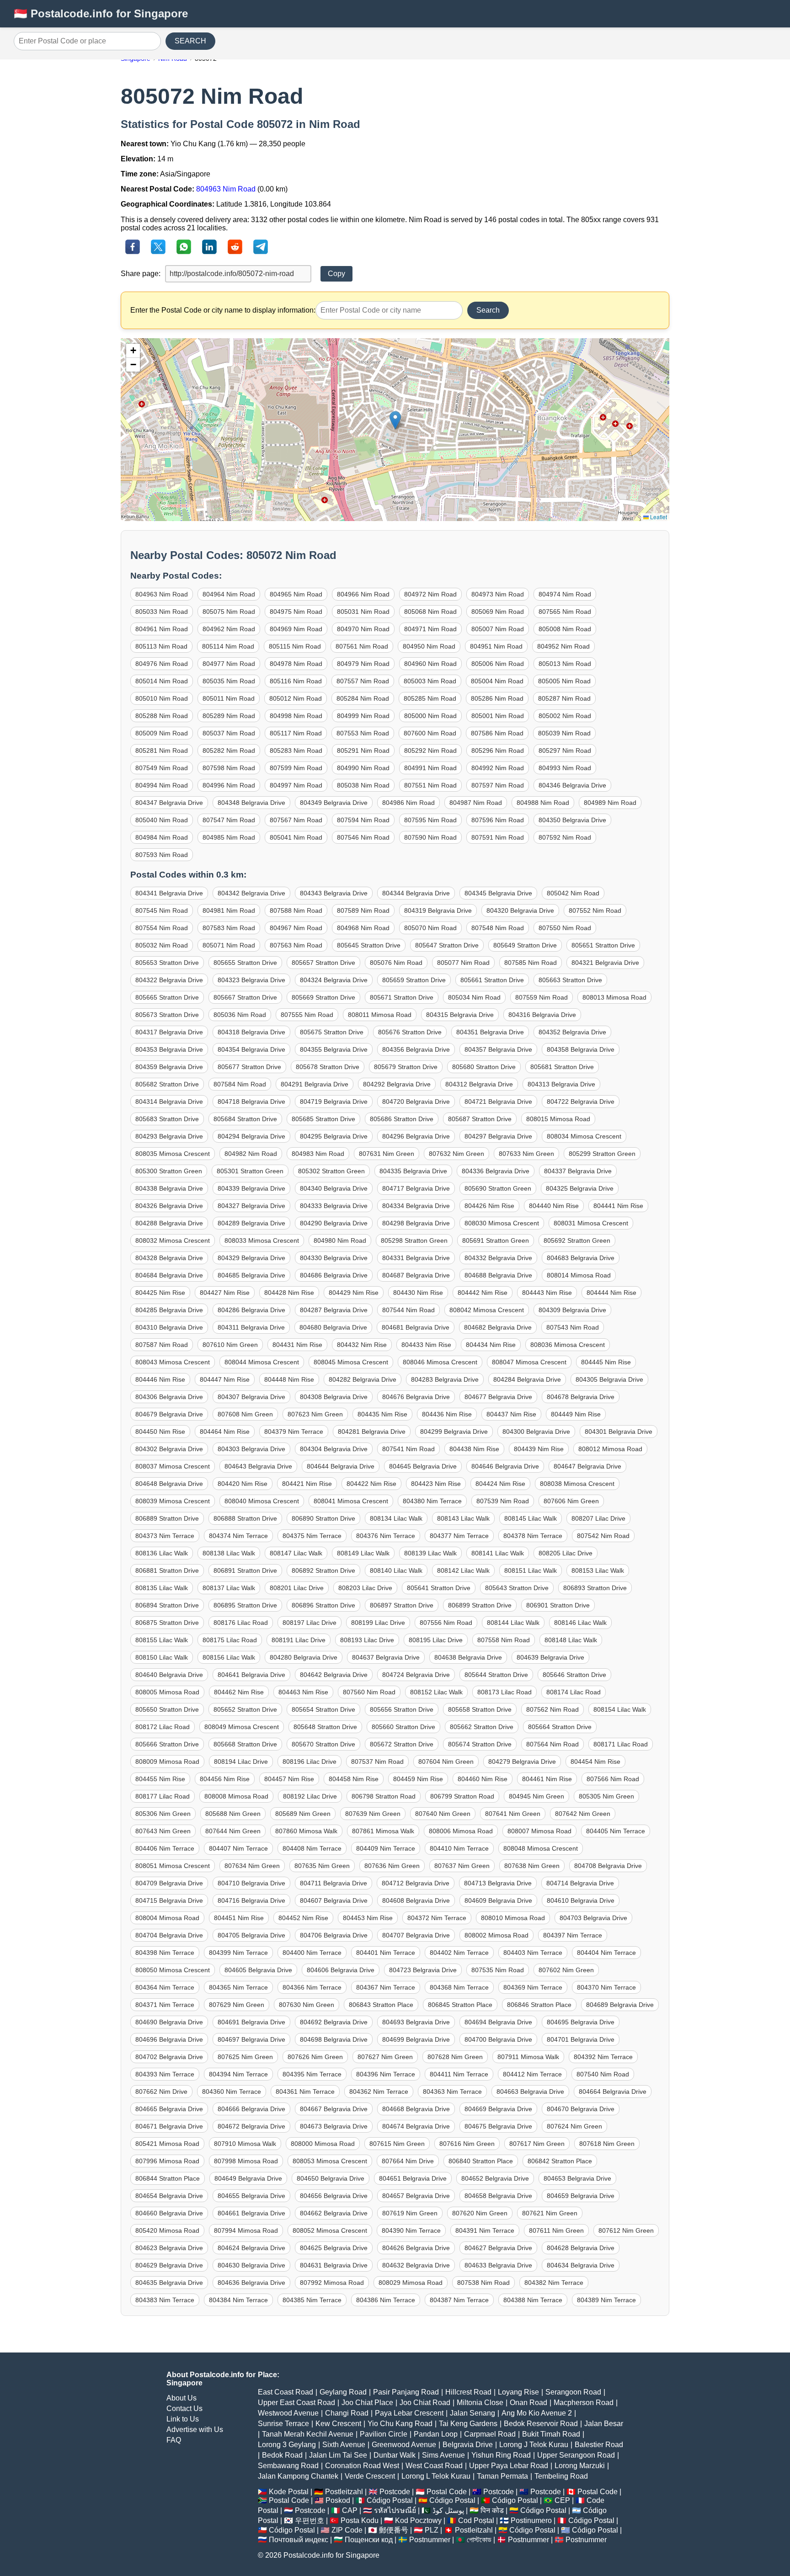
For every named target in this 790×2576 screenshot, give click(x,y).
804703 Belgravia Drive (593, 1918)
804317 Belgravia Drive (169, 1032)
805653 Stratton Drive (167, 963)
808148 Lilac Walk (571, 1640)
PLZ (432, 2530)
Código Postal (390, 2500)
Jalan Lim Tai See (338, 2455)
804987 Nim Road (476, 803)
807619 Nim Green (410, 2213)
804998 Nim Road (296, 716)
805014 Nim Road (162, 681)
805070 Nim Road (430, 928)
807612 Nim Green (626, 2230)
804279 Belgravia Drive (522, 1762)
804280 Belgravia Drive (304, 1657)
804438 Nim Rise (474, 1449)
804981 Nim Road (229, 910)
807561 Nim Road (362, 646)
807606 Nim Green (571, 1501)
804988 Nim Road (543, 803)
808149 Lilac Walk (363, 1553)
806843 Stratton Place (381, 2005)
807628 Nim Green (455, 2057)
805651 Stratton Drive (603, 945)
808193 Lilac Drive (367, 1640)
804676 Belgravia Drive (416, 1397)
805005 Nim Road (564, 681)
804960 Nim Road (430, 664)
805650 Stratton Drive (167, 1709)
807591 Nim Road (498, 837)
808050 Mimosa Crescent (173, 1970)
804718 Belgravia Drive (251, 1102)
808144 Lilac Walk (513, 1623)
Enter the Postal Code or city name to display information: (223, 310)
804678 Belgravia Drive (581, 1397)
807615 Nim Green (397, 2144)
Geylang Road (343, 2392)
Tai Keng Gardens (468, 2424)
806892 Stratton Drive (323, 1570)
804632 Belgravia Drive (416, 2265)
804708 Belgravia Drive (608, 1866)
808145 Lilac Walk (531, 1518)
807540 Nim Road (603, 2074)
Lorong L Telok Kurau (436, 2476)
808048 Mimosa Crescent (541, 1848)
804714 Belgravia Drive (580, 1883)
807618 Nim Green (607, 2144)
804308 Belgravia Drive (334, 1397)
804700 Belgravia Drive (498, 2039)
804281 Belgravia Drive (372, 1432)
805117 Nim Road (296, 733)
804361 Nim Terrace (305, 2092)
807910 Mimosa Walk (245, 2144)
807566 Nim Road (613, 1779)
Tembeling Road (561, 2476)
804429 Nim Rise (354, 1293)
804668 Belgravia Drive (416, 2109)
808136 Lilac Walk (162, 1553)
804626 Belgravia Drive (416, 2248)
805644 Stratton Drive (496, 1675)
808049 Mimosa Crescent (242, 1727)
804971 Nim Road (430, 629)
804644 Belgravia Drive (341, 1466)
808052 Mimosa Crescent (330, 2230)
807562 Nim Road (552, 1709)
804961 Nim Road (162, 629)
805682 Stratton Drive (167, 1084)
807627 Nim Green (385, 2057)
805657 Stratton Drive (323, 963)
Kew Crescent (338, 2424)
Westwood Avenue (288, 2413)
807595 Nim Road (430, 820)
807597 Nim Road (498, 785)
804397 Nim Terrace (573, 1935)
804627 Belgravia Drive (498, 2248)
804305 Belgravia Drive (609, 1379)
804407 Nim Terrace (238, 1848)
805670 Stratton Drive (323, 1744)
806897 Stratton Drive (402, 1605)
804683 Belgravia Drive (581, 1258)
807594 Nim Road (363, 820)
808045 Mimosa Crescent (351, 1362)
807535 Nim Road (498, 1970)
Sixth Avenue (344, 2445)
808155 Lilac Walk (162, 1640)
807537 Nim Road (377, 1762)
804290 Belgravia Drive (334, 1223)
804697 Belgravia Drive (251, 2039)
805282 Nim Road (229, 750)
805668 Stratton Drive (245, 1744)
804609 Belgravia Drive (498, 1900)
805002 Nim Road (565, 716)
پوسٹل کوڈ (448, 2510)
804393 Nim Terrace (165, 2074)
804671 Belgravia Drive (169, 2126)
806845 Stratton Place (460, 2005)
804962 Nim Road (229, 629)
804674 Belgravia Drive (416, 2126)
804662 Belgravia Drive (334, 2213)
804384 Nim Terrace (238, 2300)
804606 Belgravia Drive (341, 1970)
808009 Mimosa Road (167, 1762)
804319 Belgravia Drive (438, 910)
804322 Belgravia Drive (169, 980)
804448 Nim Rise (289, 1379)
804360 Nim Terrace (232, 2092)
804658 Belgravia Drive (498, 2196)
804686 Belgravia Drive (334, 1275)
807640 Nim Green (443, 1814)
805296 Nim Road (498, 750)
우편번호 (310, 2520)
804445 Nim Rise (606, 1362)
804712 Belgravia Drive (416, 1883)
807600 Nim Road (430, 733)
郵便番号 (394, 2530)
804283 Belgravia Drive (445, 1379)
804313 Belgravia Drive (561, 1084)
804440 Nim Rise (554, 1206)
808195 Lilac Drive (436, 1640)
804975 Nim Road (296, 612)
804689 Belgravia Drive (620, 2005)
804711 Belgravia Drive (334, 1883)
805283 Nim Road (296, 750)
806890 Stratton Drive (323, 1518)
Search (488, 310)
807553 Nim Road (363, 733)
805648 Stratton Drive (325, 1727)
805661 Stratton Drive (492, 980)
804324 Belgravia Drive (334, 980)
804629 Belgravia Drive (169, 2265)
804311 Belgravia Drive (251, 1327)
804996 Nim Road (229, 785)
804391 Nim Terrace (485, 2230)
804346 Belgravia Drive (572, 785)
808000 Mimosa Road (323, 2144)
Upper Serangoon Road (576, 2455)
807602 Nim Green (566, 1970)
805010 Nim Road (162, 698)
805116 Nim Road (296, 681)
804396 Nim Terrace (386, 2074)
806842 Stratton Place (560, 2161)
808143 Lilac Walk (463, 1518)
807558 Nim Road (504, 1640)
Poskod (338, 2500)
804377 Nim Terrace (459, 1536)
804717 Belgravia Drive (416, 1188)
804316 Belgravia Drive (542, 1015)
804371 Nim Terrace (165, 2005)
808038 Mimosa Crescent (577, 1484)
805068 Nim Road (430, 612)
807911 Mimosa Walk (528, 2057)
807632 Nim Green (456, 1154)
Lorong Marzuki (580, 2466)
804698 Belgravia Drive (334, 2039)
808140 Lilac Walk (396, 1570)
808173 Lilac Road (504, 1692)
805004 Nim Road (497, 681)
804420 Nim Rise (243, 1484)
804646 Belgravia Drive (505, 1466)
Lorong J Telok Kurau (534, 2445)
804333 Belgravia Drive (334, 1206)
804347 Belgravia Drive (169, 803)
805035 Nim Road (229, 681)
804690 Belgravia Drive (169, 2022)
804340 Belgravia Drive (334, 1188)
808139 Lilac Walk (430, 1553)
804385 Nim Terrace (312, 2300)
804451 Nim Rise (239, 1918)
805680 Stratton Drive (484, 1067)
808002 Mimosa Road (496, 1935)
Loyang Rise (518, 2392)
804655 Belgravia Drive (251, 2196)
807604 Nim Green (446, 1762)
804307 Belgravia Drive (251, 1397)
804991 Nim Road (430, 768)
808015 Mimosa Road (558, 1119)
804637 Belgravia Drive (386, 1657)
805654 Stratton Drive (323, 1709)
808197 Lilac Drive (310, 1623)
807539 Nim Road (503, 1501)
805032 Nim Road (162, 945)
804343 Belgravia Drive (334, 893)
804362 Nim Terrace (379, 2092)
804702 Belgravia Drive (169, 2057)
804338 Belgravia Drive (169, 1188)
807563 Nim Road (296, 945)
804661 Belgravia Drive (251, 2213)
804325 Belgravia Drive (580, 1188)
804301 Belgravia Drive (619, 1432)
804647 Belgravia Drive (587, 1466)
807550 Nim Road (565, 928)
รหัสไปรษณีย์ (395, 2510)
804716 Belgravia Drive (251, 1900)
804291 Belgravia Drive (315, 1084)
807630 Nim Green (307, 2005)
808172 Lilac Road (163, 1727)
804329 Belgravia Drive (251, 1258)
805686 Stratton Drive (402, 1119)
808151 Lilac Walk (531, 1570)
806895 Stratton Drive (245, 1605)
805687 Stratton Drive (480, 1119)
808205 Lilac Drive (566, 1553)
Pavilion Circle (384, 2434)
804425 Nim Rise (160, 1293)
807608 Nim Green (245, 1414)
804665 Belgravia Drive (169, 2109)
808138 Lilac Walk (229, 1553)
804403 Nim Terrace (533, 1953)
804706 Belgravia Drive (334, 1935)
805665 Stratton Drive (167, 997)
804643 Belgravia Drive (258, 1466)
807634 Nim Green (252, 1866)
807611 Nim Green (556, 2230)
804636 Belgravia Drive (251, 2283)
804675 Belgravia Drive (498, 2126)
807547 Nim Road (229, 820)
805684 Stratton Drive (245, 1119)
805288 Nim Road (162, 716)
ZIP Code (347, 2530)
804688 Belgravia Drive (498, 1275)
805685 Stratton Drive (323, 1119)
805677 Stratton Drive (249, 1067)
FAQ (174, 2440)
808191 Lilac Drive (299, 1640)
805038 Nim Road (363, 785)
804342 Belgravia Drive (251, 893)
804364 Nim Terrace (165, 1987)
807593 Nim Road (162, 855)
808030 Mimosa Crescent (502, 1223)
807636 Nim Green (392, 1866)
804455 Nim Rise (160, 1779)
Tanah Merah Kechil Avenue (308, 2434)
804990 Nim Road (363, 768)
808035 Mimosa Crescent (173, 1154)
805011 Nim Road (229, 698)
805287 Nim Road (564, 698)
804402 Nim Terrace (459, 1953)
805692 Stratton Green (577, 1240)
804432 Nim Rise (362, 1345)
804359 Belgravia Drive (169, 1067)
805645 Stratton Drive (369, 945)
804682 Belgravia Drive (498, 1327)
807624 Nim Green (574, 2126)
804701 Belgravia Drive (581, 2039)
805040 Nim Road (162, 820)
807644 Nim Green (233, 1831)
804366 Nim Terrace (312, 1987)
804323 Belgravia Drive (251, 980)
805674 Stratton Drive (480, 1744)
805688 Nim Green (233, 1814)
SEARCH (190, 41)
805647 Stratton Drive (447, 945)
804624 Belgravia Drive (251, 2248)
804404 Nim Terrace (606, 1953)
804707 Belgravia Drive (416, 1935)
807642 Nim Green (583, 1814)
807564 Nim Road (552, 1744)
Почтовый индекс (299, 2540)
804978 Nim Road (296, 664)
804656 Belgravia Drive (334, 2196)
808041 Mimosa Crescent (351, 1501)
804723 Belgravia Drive (423, 1970)
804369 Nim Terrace (533, 1987)
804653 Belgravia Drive (577, 2178)
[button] (395, 420)
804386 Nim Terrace (386, 2300)
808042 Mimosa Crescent (487, 1310)
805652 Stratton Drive (245, 1709)
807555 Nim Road (307, 1015)
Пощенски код (369, 2540)
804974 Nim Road (565, 594)
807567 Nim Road (296, 820)
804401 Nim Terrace (386, 1953)
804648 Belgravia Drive (169, 1484)
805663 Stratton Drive (570, 980)
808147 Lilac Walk (296, 1553)
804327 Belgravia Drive (251, 1206)
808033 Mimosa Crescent (262, 1240)
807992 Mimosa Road (332, 2283)
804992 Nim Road (498, 768)
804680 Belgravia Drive (333, 1327)
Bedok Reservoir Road (541, 2424)
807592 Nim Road (565, 837)
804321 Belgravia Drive (605, 963)
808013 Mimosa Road (614, 997)
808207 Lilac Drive (598, 1518)
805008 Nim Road (565, 629)
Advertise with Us (195, 2430)
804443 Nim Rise (547, 1293)
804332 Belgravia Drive (498, 1258)
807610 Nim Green (230, 1345)
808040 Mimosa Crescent (262, 1501)
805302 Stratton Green (331, 1171)
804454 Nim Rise (595, 1762)
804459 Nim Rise (418, 1779)
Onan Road (528, 2403)
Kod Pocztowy (418, 2520)
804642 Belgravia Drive (334, 1675)
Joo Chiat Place (367, 2403)
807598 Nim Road (229, 768)
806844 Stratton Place (168, 2178)
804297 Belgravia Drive (498, 1136)
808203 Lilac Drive (365, 1588)
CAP (350, 2510)
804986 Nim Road (408, 803)
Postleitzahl (344, 2492)
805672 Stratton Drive (402, 1744)
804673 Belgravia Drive (334, 2126)
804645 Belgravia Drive (423, 1466)
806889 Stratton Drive (167, 1518)
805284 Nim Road (363, 698)
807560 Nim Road (369, 1692)
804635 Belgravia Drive (169, 2283)
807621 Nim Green (550, 2213)
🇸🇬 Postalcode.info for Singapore (101, 13)
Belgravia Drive (468, 2445)
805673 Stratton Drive (167, 1015)
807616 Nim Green (467, 2144)
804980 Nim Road (340, 1240)
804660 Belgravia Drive (169, 2213)
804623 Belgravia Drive (169, 2248)
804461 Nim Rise (547, 1779)
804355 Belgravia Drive (334, 1049)
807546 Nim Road (363, 837)
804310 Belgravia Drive (169, 1327)
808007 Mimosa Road (539, 1831)
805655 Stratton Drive (245, 963)
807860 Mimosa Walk (306, 1831)
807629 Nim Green (237, 2005)
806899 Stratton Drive (480, 1605)
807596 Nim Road (498, 820)
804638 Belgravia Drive (468, 1657)
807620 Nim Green (480, 2213)
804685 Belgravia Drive (251, 1275)
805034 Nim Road (474, 997)
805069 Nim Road (498, 612)
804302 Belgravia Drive (169, 1449)
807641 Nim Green (513, 1814)
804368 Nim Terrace (459, 1987)
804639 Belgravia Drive (550, 1657)
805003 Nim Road (430, 681)
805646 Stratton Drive (574, 1675)
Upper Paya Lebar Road (509, 2466)
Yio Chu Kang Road (400, 2424)
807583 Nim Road (229, 928)
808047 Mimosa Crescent (529, 1362)
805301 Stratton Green (250, 1171)
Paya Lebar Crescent (409, 2413)
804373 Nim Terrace (165, 1536)
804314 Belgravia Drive (169, 1102)
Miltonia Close (480, 2403)
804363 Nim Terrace (452, 2092)
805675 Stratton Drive (332, 1032)
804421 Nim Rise (307, 1484)
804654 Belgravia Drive (169, 2196)
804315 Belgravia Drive (460, 1015)
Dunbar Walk (395, 2455)
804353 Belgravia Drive (169, 1049)
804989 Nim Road (610, 803)
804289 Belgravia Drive (251, 1223)
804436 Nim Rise (447, 1414)
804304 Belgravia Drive (334, 1449)
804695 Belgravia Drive (581, 2022)
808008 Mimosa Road (236, 1796)
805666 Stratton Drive (167, 1744)
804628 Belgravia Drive (581, 2248)
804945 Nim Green (536, 1796)
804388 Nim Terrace (533, 2300)
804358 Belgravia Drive (581, 1049)
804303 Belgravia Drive (251, 1449)
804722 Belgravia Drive (581, 1102)
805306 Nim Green (163, 1814)
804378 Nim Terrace (533, 1536)
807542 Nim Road (603, 1536)
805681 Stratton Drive (562, 1067)
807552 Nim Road (595, 910)
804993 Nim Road (565, 768)
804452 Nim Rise (303, 1918)
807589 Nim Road (363, 910)
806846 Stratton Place (539, 2005)
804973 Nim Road (498, 594)
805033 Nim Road (162, 612)
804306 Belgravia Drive (169, 1397)
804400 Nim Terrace (312, 1953)
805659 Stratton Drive (414, 980)
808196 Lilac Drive (310, 1762)
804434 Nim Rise (491, 1345)
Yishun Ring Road (501, 2455)
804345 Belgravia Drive (498, 893)
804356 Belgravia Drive (416, 1049)
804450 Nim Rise (160, 1432)
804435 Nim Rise (382, 1414)
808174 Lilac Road (574, 1692)
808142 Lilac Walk (463, 1570)
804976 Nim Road (162, 664)
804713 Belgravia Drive (498, 1883)
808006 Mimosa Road (461, 1831)
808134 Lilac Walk (396, 1518)
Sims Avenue (443, 2455)
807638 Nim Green (532, 1866)
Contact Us (184, 2408)
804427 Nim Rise (225, 1293)
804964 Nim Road (229, 594)
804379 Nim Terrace (294, 1432)
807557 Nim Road (363, 681)
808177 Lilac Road (163, 1796)
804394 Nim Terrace (238, 2074)
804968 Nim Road (363, 928)
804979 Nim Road (363, 664)
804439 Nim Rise (539, 1449)
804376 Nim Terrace (386, 1536)
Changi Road (347, 2413)
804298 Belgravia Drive (416, 1223)
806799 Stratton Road (462, 1796)
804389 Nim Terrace (606, 2300)
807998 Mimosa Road (246, 2161)
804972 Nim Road (430, 594)
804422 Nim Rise (371, 1484)
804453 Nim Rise (368, 1918)
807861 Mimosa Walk (383, 1831)
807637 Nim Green (462, 1866)
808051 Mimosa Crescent (173, 1866)
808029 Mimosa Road (411, 2283)
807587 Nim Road (162, 1345)
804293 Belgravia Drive (169, 1136)
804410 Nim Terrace (459, 1848)
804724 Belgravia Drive (416, 1675)
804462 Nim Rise (239, 1692)
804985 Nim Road (229, 837)
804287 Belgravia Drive (334, 1310)
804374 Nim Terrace (238, 1536)
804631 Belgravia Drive (334, 2265)
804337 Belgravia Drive (578, 1171)
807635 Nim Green (322, 1866)
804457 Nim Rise (289, 1779)
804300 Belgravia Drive (536, 1432)
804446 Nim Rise (160, 1379)
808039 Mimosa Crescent (173, 1501)
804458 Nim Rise (354, 1779)
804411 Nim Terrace (459, 2074)
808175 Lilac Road (230, 1640)
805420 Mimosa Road (167, 2230)
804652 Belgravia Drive (495, 2178)
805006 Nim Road (498, 664)
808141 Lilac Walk (498, 1553)
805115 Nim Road (295, 646)
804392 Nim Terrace (603, 2057)
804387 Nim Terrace (459, 2300)
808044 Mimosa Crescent (262, 1362)
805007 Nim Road (498, 629)
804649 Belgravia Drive (248, 2178)
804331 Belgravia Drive (416, 1258)
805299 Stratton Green (602, 1154)
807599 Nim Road (296, 768)
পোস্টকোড (479, 2540)
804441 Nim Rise (618, 1206)
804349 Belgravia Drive (334, 803)
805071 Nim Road (229, 945)
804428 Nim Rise (289, 1293)
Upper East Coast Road (296, 2403)
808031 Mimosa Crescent (591, 1223)
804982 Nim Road (251, 1154)
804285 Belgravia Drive (169, 1310)
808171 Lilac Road (621, 1744)
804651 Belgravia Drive (413, 2178)
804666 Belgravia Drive (251, 2109)
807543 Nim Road (573, 1327)
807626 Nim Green (315, 2057)
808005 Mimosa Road (167, 1692)
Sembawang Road (288, 2466)
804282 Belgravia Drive (363, 1379)
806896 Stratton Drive (323, 1605)
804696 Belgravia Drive (169, 2039)
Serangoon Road (573, 2392)
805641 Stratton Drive (439, 1588)
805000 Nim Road (430, 716)
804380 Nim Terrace (432, 1501)
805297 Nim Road (565, 750)
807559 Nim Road (542, 997)
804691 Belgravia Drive (251, 2022)
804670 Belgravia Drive (581, 2109)
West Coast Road (434, 2466)
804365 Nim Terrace (238, 1987)
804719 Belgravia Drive (334, 1102)
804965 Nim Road (296, 594)
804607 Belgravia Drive (334, 1900)
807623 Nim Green (315, 1414)
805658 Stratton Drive (480, 1709)
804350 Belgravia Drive (572, 820)
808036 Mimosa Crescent (568, 1345)
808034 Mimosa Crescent (584, 1136)
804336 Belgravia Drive (496, 1171)
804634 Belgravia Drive (581, 2265)
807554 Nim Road (162, 928)
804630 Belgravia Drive (251, 2265)
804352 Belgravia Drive (572, 1032)
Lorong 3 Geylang (287, 2445)
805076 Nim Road (396, 963)
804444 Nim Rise (611, 1293)
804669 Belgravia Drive (498, 2109)
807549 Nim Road (162, 768)
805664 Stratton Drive (560, 1727)
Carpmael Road (490, 2434)
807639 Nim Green (373, 1814)
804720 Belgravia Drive (416, 1102)
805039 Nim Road (564, 733)
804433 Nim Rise (426, 1345)
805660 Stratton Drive (403, 1727)
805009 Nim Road (162, 733)
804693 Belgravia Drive (416, 2022)
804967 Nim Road (296, 928)
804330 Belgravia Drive (334, 1258)
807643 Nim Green (163, 1831)
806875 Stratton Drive (167, 1623)
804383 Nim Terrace (165, 2300)
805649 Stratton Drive (525, 945)
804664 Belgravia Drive (613, 2092)
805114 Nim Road (228, 646)
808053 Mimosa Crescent (330, 2161)
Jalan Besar (604, 2424)
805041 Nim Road (296, 837)
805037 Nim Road (229, 733)
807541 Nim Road (408, 1449)
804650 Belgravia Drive (331, 2178)
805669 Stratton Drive (323, 997)
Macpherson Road (584, 2403)
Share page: (141, 274)
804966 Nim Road (363, 594)
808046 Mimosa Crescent (440, 1362)
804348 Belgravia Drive (251, 803)
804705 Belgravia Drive (251, 1935)
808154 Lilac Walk (620, 1709)
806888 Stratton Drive (245, 1518)
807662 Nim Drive (161, 2092)
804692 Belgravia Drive (334, 2022)
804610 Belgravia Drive (581, 1900)
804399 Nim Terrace (238, 1953)
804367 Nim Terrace (386, 1987)
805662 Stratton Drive (482, 1727)
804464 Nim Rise (225, 1432)
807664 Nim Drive (408, 2161)
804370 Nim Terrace (606, 1987)
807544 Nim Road (408, 1310)
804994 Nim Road (162, 785)
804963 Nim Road (226, 189)
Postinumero (531, 2520)
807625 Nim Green (245, 2057)
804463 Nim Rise (303, 1692)
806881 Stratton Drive (167, 1570)
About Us (181, 2398)
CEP (562, 2500)
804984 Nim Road (162, 837)
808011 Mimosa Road (380, 1015)
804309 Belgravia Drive (572, 1310)
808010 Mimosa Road (513, 1918)
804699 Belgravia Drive (416, 2039)
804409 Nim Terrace (386, 1848)
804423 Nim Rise (436, 1484)
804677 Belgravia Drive (498, 1397)
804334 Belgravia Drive (416, 1206)
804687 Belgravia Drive (416, 1275)
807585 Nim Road (531, 963)
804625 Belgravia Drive (334, 2248)
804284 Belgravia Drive (527, 1379)
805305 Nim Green (606, 1796)
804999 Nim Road (363, 716)
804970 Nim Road (363, 629)
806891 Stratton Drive (245, 1570)
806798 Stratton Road (384, 1796)
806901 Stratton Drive (558, 1605)
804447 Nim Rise (225, 1379)
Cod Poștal (476, 2520)
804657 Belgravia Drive (416, 2196)
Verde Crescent (370, 2476)
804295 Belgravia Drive (334, 1136)
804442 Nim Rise (483, 1293)
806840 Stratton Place (481, 2161)
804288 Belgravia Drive (169, 1223)
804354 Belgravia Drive (251, 1049)
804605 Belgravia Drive (258, 1970)
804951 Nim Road (496, 646)
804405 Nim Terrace (616, 1831)
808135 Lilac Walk (162, 1588)
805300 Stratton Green (169, 1171)
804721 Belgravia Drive (498, 1102)
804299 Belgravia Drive (454, 1432)
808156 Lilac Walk (229, 1657)
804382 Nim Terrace (554, 2283)
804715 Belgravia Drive (169, 1900)
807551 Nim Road (430, 785)
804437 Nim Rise (511, 1414)
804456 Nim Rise (225, 1779)
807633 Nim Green (526, 1154)
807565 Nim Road (565, 612)
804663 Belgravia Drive (530, 2092)
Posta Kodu (360, 2520)
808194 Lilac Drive (241, 1762)
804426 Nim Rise (489, 1206)
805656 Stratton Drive (402, 1709)
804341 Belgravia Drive (169, 893)
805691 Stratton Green (496, 1240)
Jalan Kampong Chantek (298, 2476)
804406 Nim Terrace (165, 1848)
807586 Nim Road (497, 733)
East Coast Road (286, 2392)
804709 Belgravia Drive (169, 1883)
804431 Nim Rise (297, 1345)
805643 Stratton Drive (517, 1588)
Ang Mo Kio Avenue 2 (537, 2413)
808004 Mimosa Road (167, 1918)
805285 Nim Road (430, 698)
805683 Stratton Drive (167, 1119)
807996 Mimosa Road (167, 2161)
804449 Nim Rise (576, 1414)
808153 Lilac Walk (598, 1570)
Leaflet (658, 517)
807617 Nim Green (537, 2144)
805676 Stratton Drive (410, 1032)
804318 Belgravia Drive (251, 1032)
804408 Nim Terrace (312, 1848)
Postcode (395, 2492)
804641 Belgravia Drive (251, 1675)
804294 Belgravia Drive (251, 1136)
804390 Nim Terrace (411, 2230)
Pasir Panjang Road (406, 2392)
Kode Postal (289, 2492)
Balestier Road (599, 2445)
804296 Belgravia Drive (416, 1136)
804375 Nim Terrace (312, 1536)
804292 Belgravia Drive (397, 1084)
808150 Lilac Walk (162, 1657)
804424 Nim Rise (500, 1484)
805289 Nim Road (229, 716)
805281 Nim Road (162, 750)
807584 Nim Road (240, 1084)
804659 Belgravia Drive (581, 2196)
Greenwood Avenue (404, 2445)
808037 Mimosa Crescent (173, 1466)
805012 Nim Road (296, 698)
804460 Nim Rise (483, 1779)
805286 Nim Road (497, 698)
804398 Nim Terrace (165, 1953)
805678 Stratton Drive (328, 1067)
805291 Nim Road (363, 750)
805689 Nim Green (303, 1814)
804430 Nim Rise (418, 1293)
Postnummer (430, 2540)
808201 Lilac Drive (297, 1588)
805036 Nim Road (240, 1015)
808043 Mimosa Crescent (173, 1362)
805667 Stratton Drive (245, 997)
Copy (336, 274)
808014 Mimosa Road (579, 1275)
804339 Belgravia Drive (251, 1188)
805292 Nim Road (430, 750)
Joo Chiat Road (425, 2403)
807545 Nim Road (162, 910)
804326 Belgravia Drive (169, 1206)
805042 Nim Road (573, 893)
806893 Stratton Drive (595, 1588)
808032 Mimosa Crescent (173, 1240)
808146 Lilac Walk (580, 1623)
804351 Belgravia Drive (490, 1032)
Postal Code (447, 2492)
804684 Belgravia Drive (169, 1275)
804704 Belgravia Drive (169, 1935)
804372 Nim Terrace (437, 1918)
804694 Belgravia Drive (498, 2022)
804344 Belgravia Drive (416, 893)
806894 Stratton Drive (167, 1605)
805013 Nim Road (565, 664)
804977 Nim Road (229, 664)
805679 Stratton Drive (406, 1067)
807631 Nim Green (387, 1154)
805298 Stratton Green (414, 1240)
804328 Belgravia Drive (169, 1258)
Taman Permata (502, 2476)
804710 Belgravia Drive (251, 1883)
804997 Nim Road (296, 785)
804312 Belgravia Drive (479, 1084)
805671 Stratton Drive (402, 997)
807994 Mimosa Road (246, 2230)
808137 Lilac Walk (229, 1588)
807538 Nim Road (483, 2283)
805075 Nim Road (229, 612)
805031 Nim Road (363, 612)
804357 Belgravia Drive (498, 1049)
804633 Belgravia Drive (498, 2265)
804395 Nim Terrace (312, 2074)
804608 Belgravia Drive (416, 1900)
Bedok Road (282, 2455)
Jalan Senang (472, 2413)
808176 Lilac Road (241, 1623)
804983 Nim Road (318, 1154)
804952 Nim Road (563, 646)
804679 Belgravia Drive (169, 1414)
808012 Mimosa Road (610, 1449)
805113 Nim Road (161, 646)
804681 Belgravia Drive (416, 1327)
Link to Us (183, 2419)
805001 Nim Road (498, 716)
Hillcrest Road (468, 2392)
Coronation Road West (362, 2466)
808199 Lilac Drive (378, 1623)
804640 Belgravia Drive (169, 1675)
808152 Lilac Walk (436, 1692)
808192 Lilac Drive (310, 1796)
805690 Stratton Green (498, 1188)
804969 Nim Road (296, 629)
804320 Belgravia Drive (520, 910)
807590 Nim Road (430, 837)
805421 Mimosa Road (167, 2144)
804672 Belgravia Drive (251, 2126)
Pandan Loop (436, 2434)
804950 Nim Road (429, 646)
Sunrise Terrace (283, 2424)
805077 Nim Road (463, 963)
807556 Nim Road (446, 1623)
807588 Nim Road (296, 910)
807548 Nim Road (498, 928)
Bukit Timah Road (551, 2434)
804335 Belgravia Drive (413, 1171)
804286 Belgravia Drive (251, 1310)
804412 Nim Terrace (532, 2074)
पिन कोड (492, 2510)
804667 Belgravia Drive (334, 2109)
